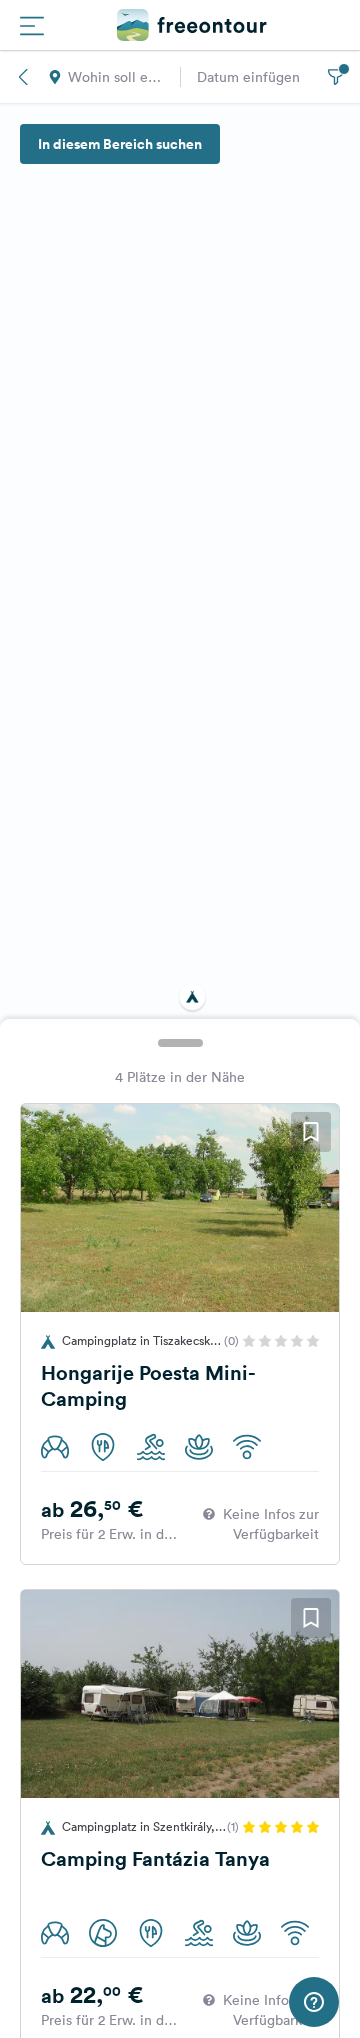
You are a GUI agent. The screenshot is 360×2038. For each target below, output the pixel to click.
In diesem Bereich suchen (120, 144)
